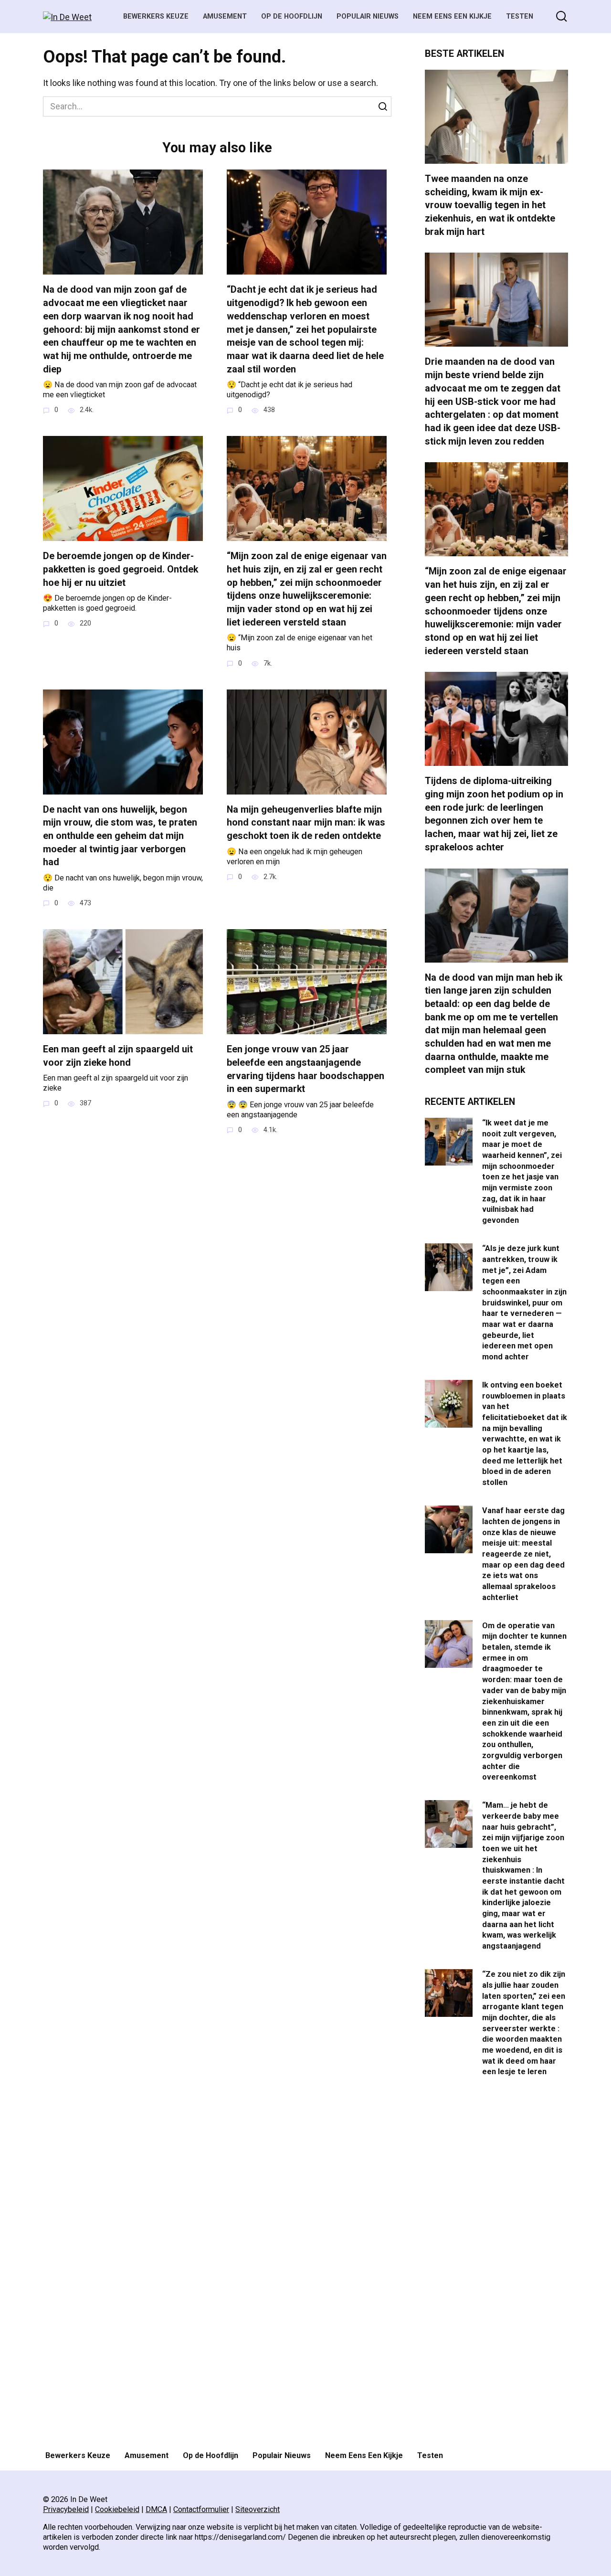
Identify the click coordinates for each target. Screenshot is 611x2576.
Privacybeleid (66, 2509)
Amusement (225, 16)
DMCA (156, 2509)
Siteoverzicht (258, 2509)
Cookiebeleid (117, 2509)
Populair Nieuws (368, 16)
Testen (520, 16)
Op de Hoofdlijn (292, 16)
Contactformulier (201, 2509)
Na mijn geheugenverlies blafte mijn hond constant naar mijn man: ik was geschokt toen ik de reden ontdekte (306, 823)
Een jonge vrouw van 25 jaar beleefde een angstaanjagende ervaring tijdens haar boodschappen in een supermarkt (305, 1069)
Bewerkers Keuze (156, 16)
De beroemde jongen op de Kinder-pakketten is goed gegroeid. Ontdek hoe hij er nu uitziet (121, 569)
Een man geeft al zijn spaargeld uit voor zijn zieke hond (118, 1056)
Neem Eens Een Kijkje (452, 16)
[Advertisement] (496, 2265)
